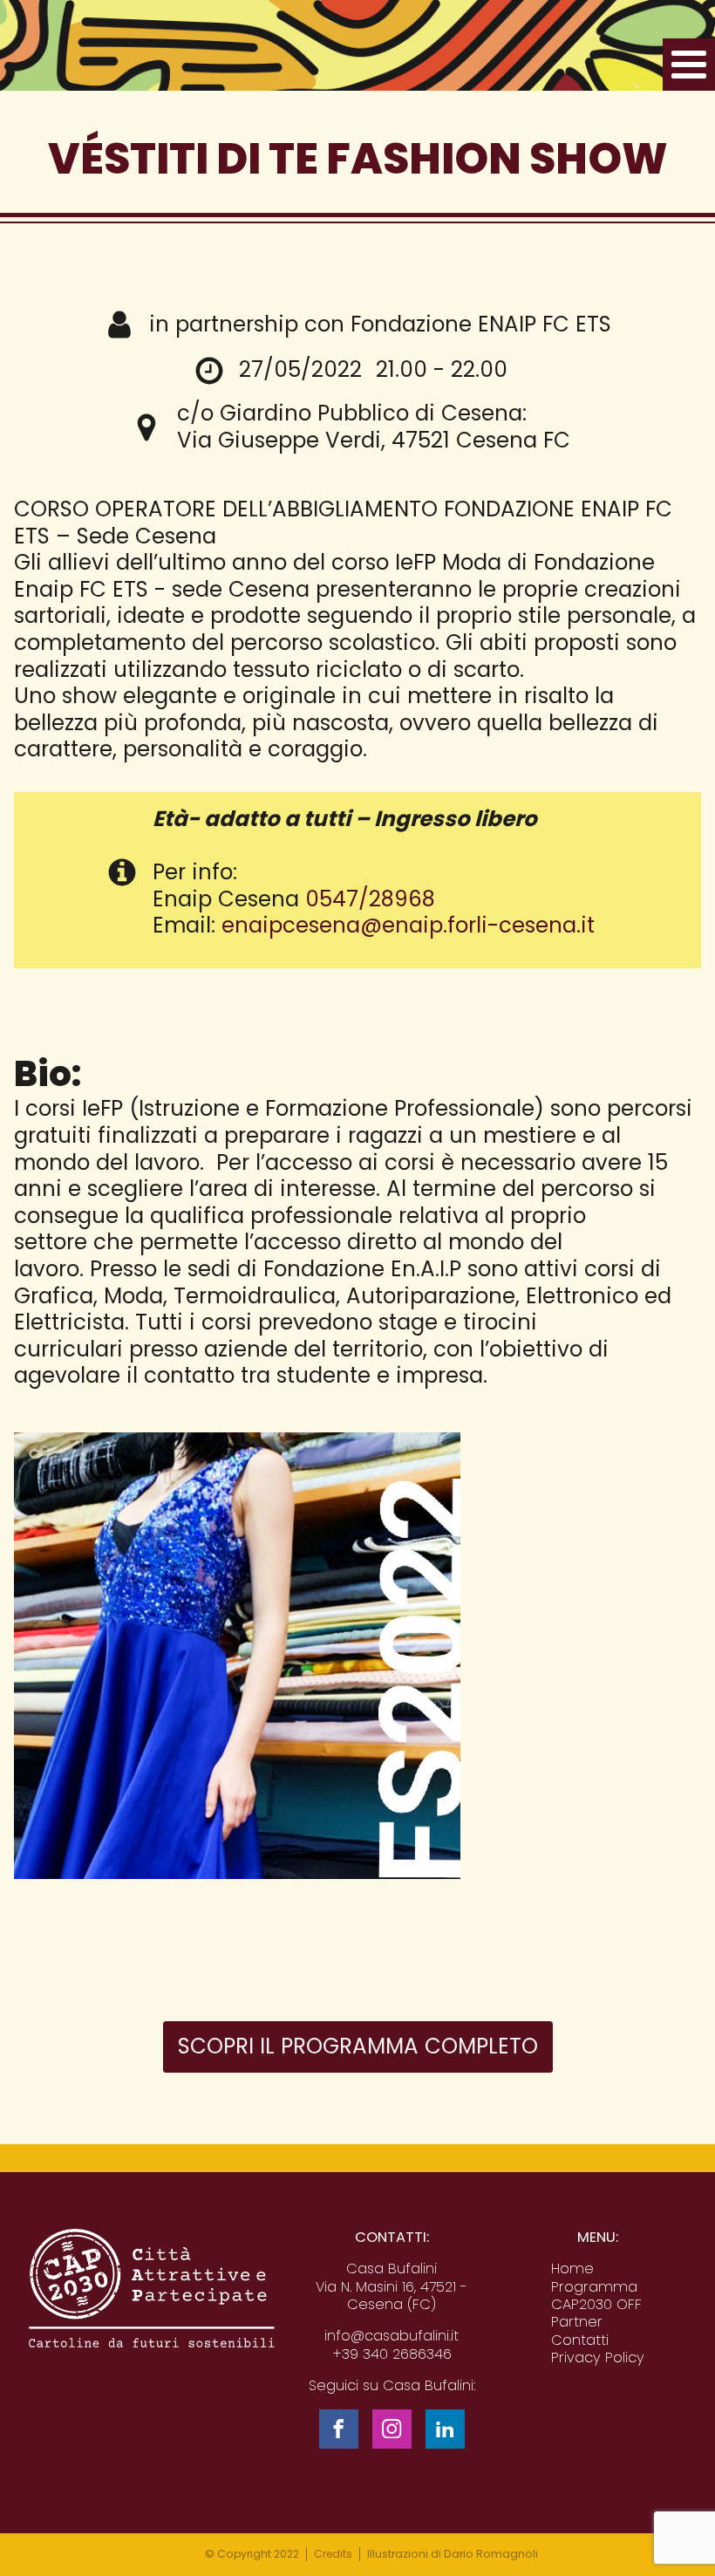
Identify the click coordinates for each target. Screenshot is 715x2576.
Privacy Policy (598, 2358)
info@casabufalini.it (392, 2336)
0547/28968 (370, 899)
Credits (333, 2554)
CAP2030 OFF (596, 2305)
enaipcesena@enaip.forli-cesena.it (408, 925)
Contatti (580, 2340)
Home (572, 2269)
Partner (577, 2322)
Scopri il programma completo (358, 2046)
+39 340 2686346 (392, 2354)
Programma (594, 2287)
